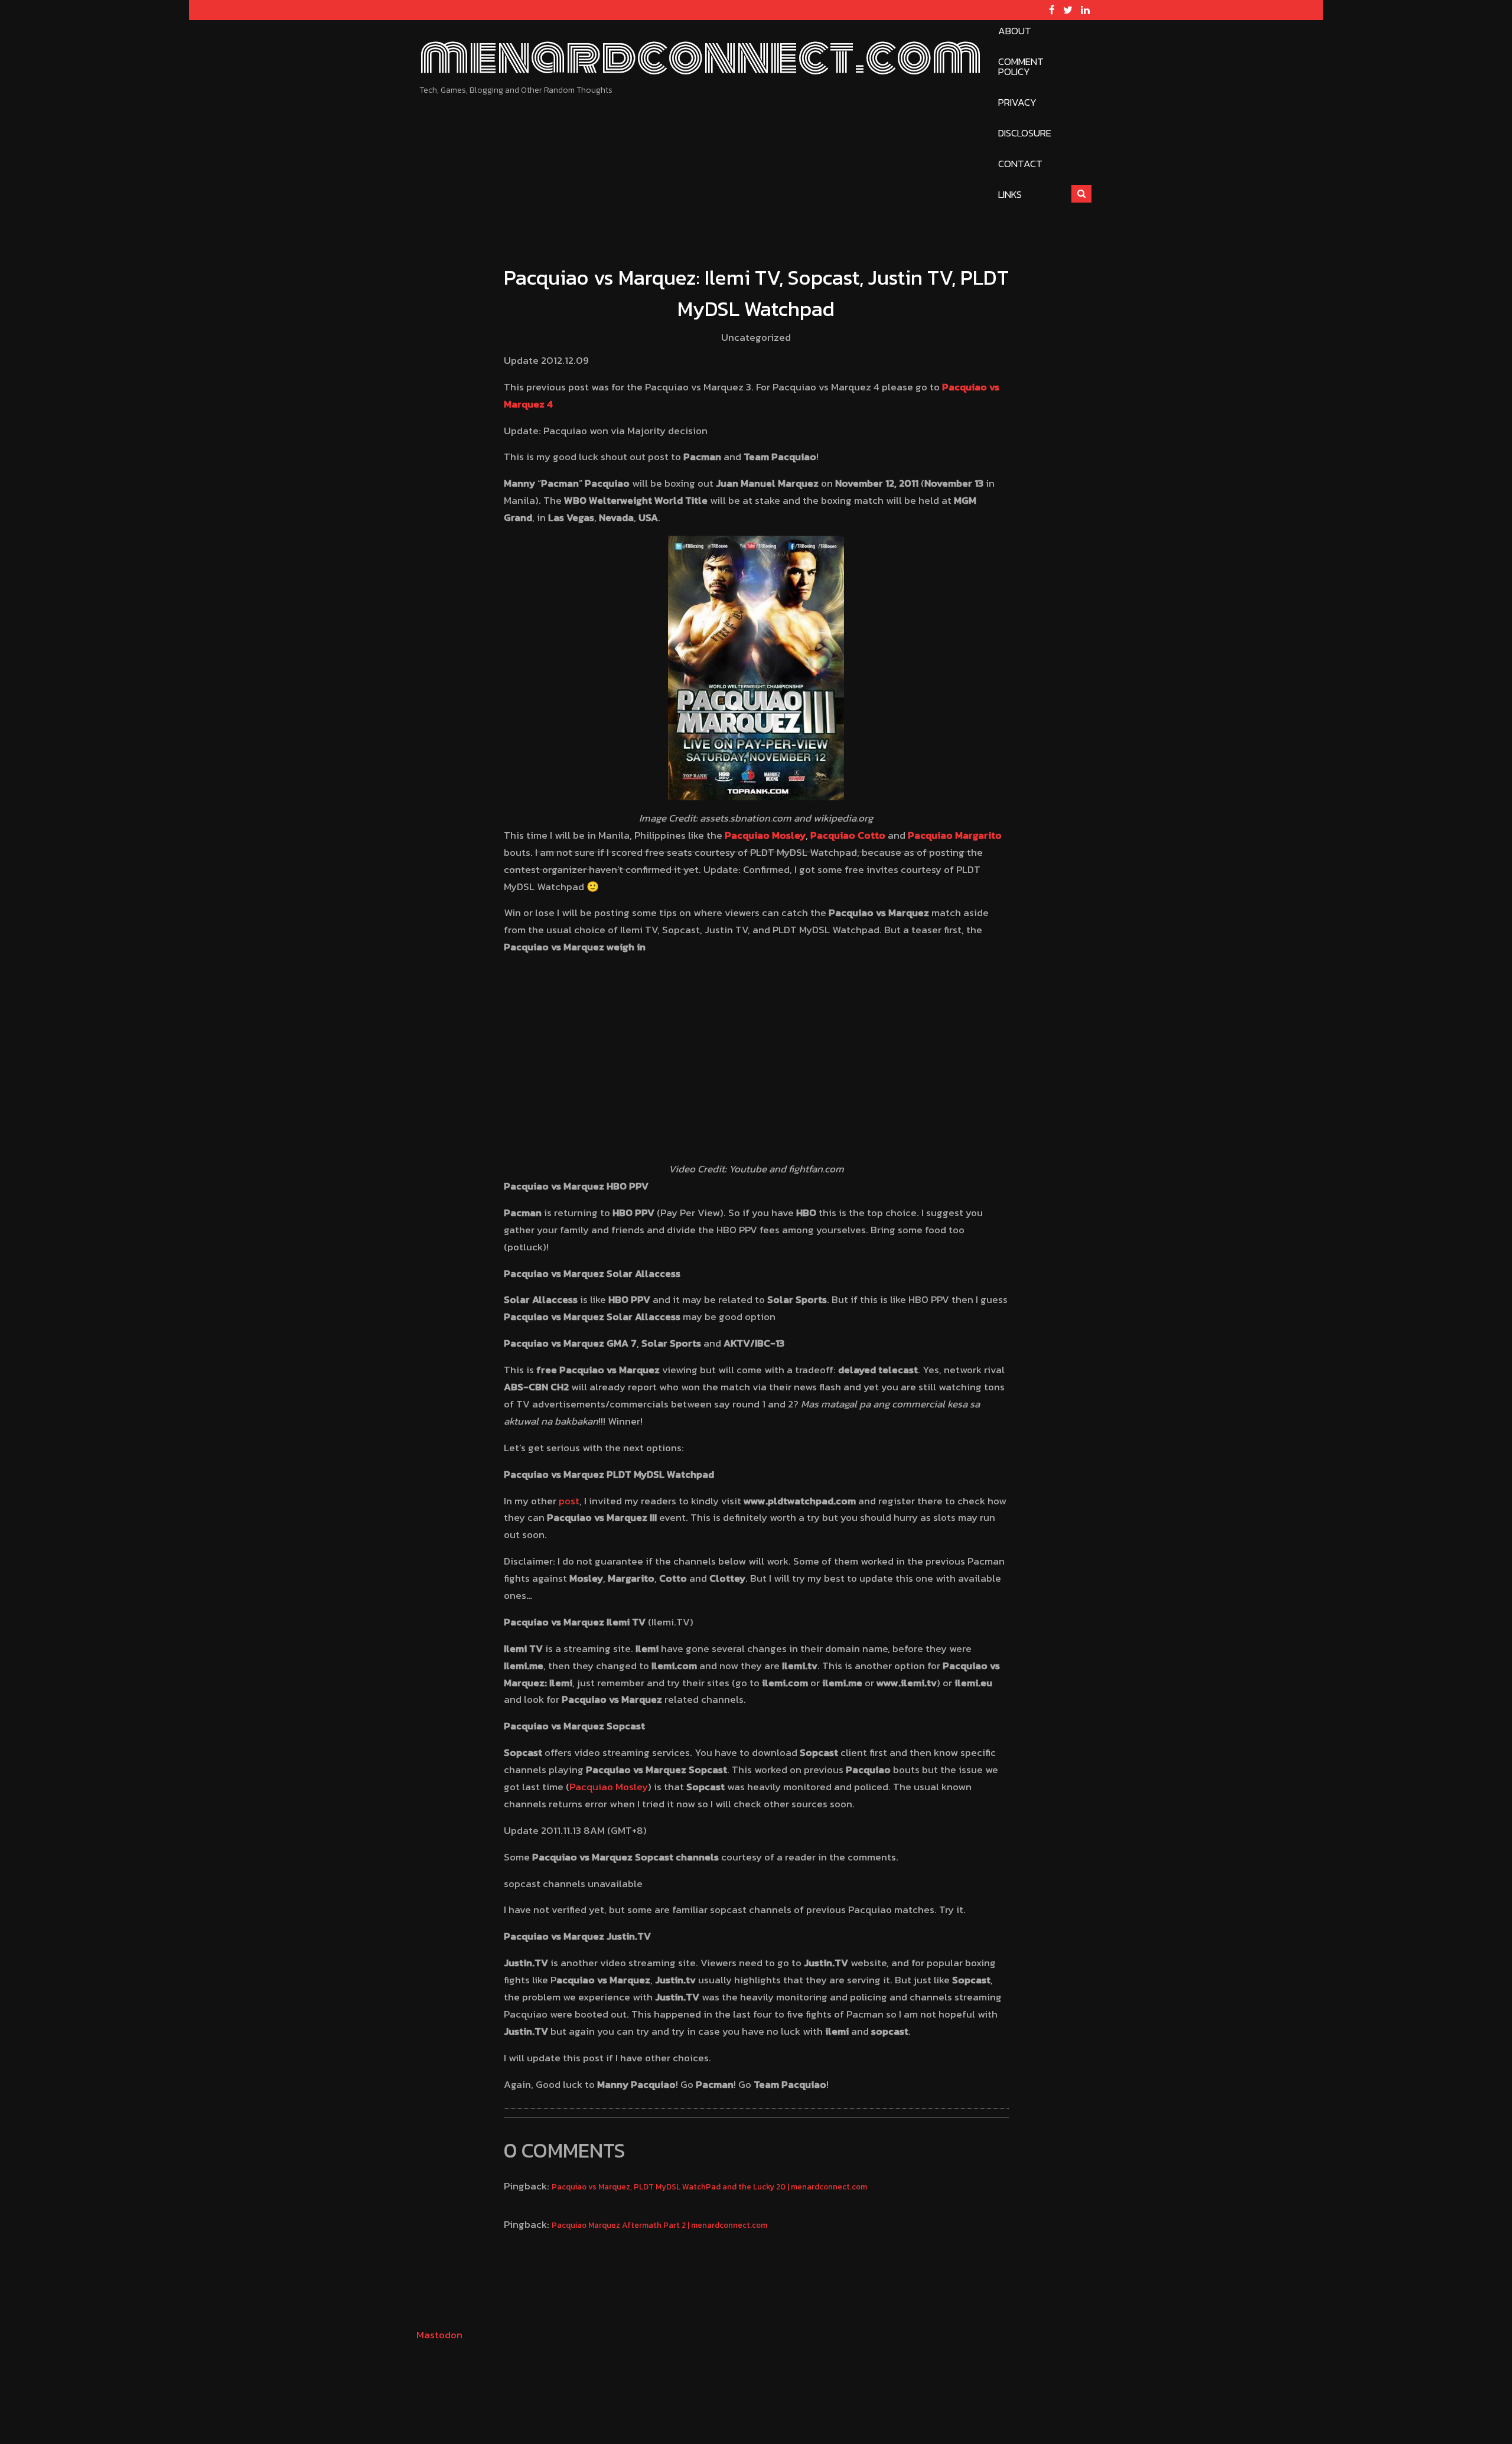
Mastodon (439, 2335)
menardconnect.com (700, 57)
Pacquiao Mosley (609, 1787)
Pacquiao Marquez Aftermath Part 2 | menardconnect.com (659, 2225)
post (569, 1501)
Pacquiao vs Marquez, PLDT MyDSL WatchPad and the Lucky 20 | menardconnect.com (709, 2186)
